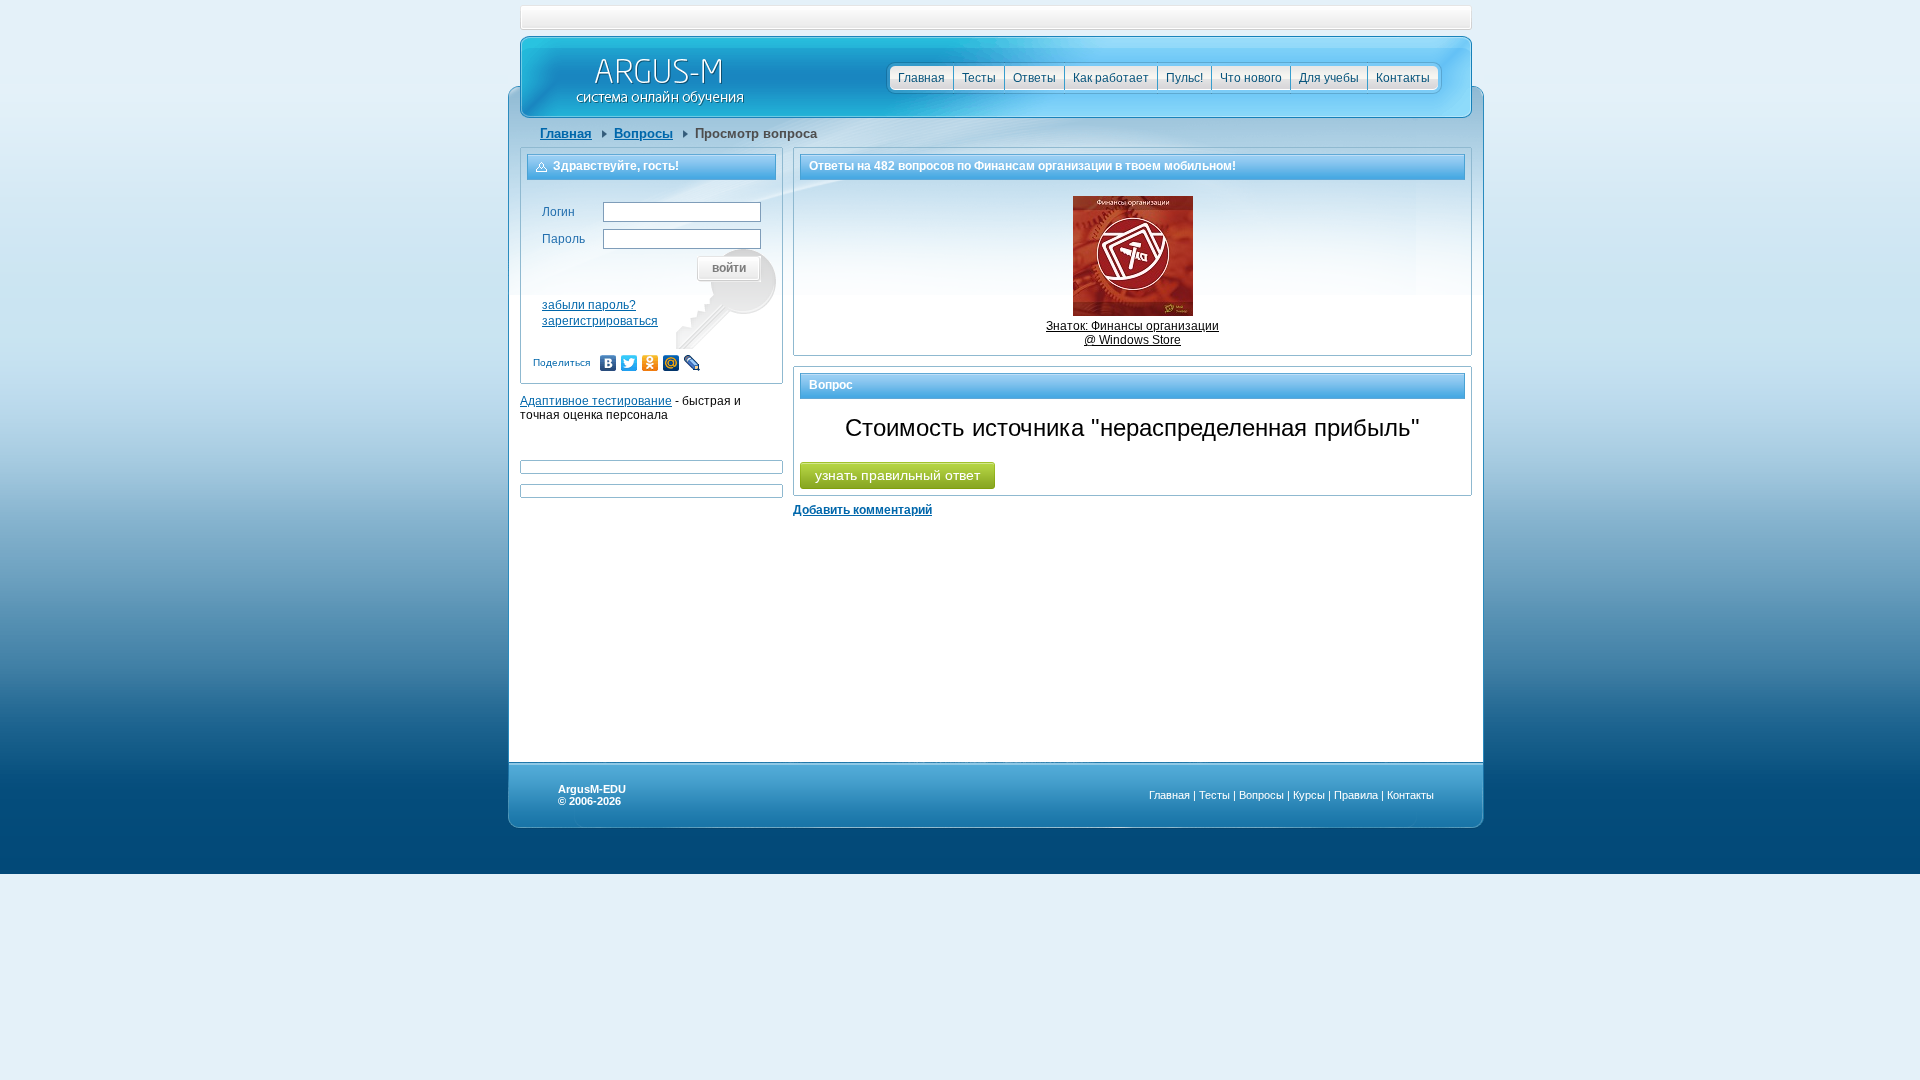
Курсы (1309, 795)
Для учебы (1329, 78)
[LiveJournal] (692, 363)
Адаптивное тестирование (596, 401)
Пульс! (1184, 78)
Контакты (1403, 78)
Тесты (979, 78)
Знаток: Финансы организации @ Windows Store (1132, 333)
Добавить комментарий (862, 510)
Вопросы (643, 133)
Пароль (563, 239)
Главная (921, 78)
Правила (1356, 795)
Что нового (1251, 78)
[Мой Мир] (671, 363)
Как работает (1111, 78)
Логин (558, 212)
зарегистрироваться (600, 321)
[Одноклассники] (650, 363)
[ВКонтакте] (608, 363)
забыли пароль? (589, 305)
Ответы (1034, 78)
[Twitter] (629, 363)
